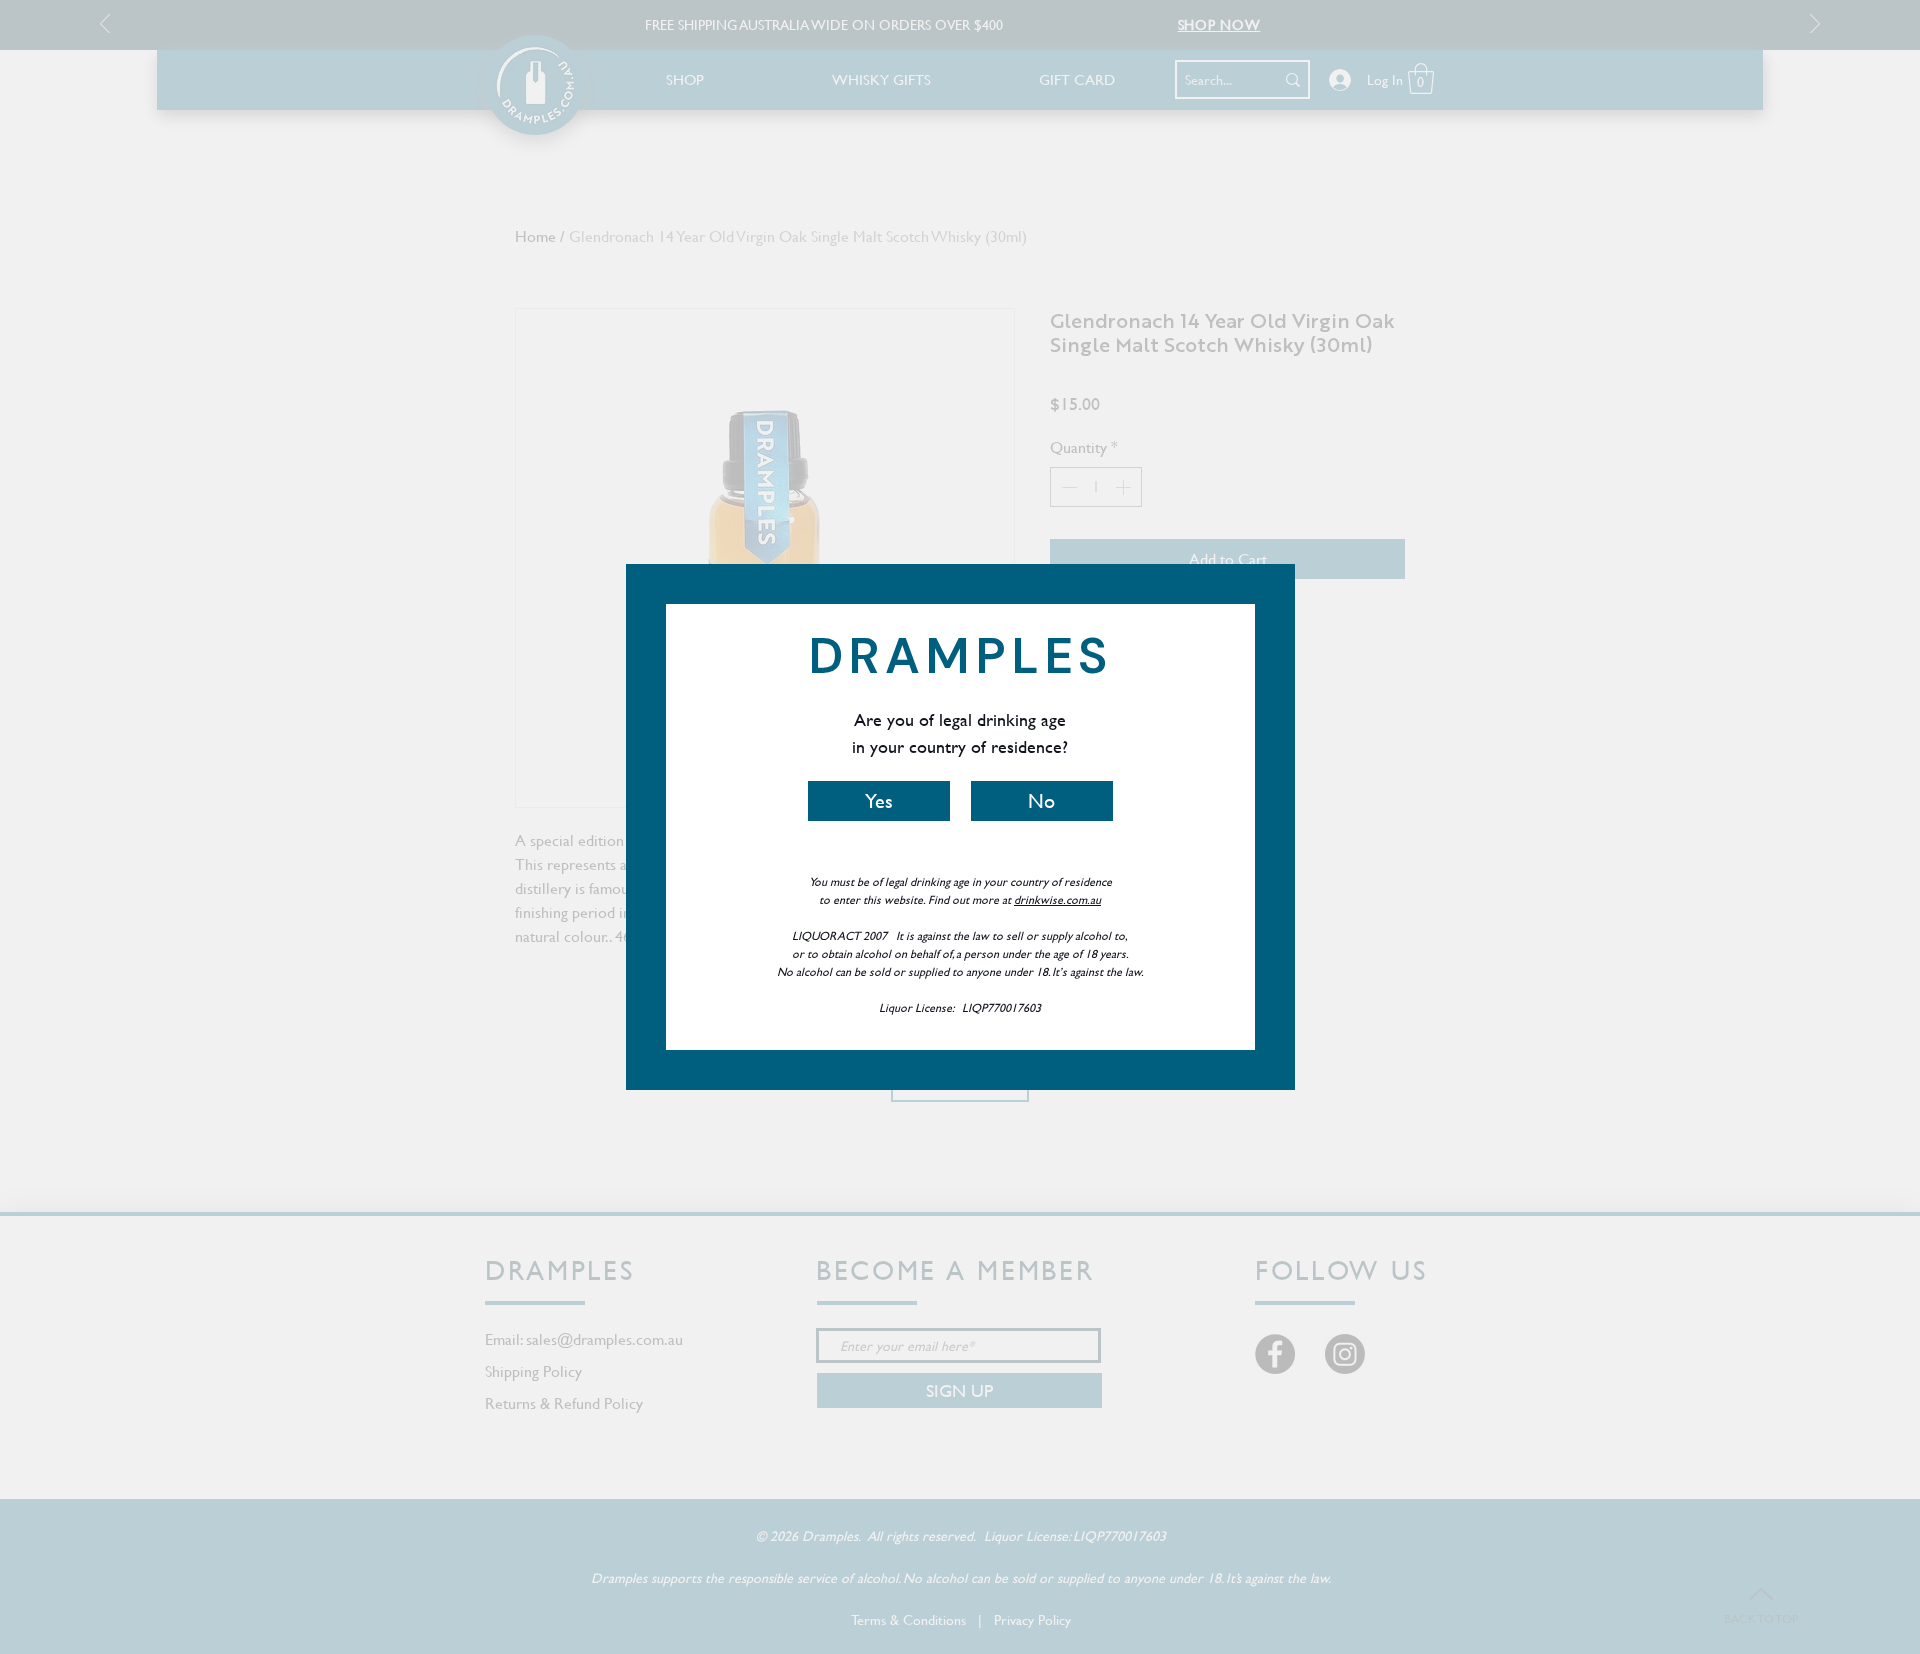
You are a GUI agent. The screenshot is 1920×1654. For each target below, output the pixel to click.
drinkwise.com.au (1057, 899)
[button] (879, 801)
